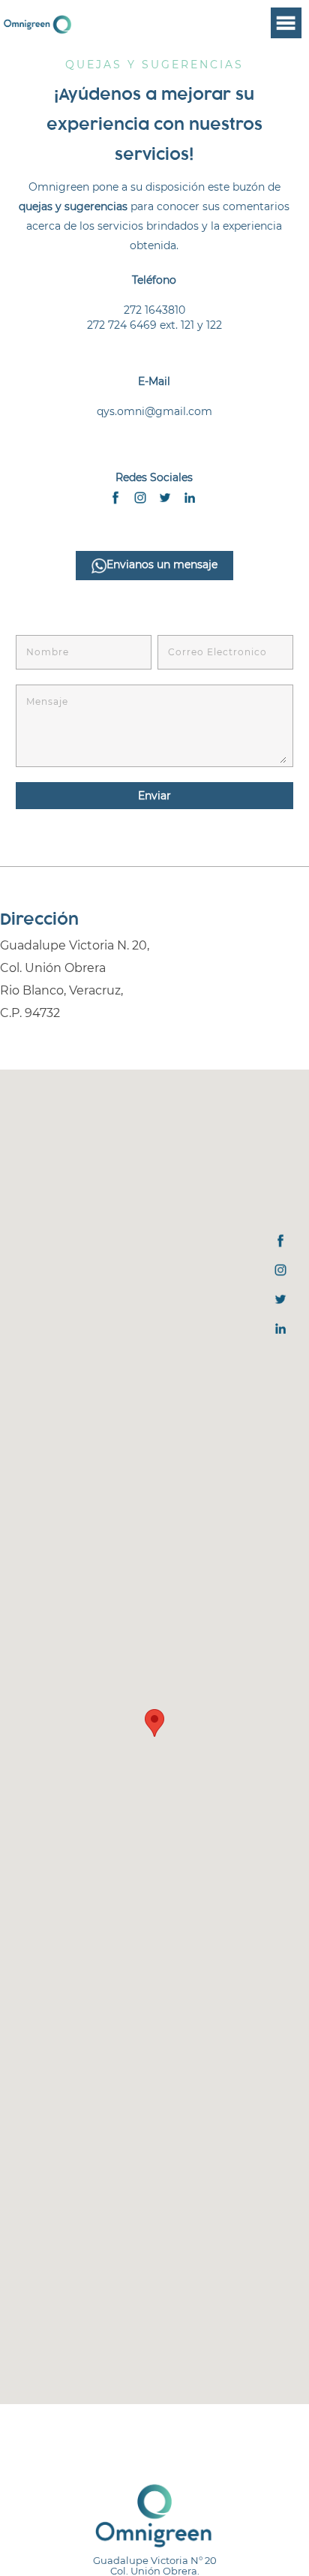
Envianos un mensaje (162, 564)
